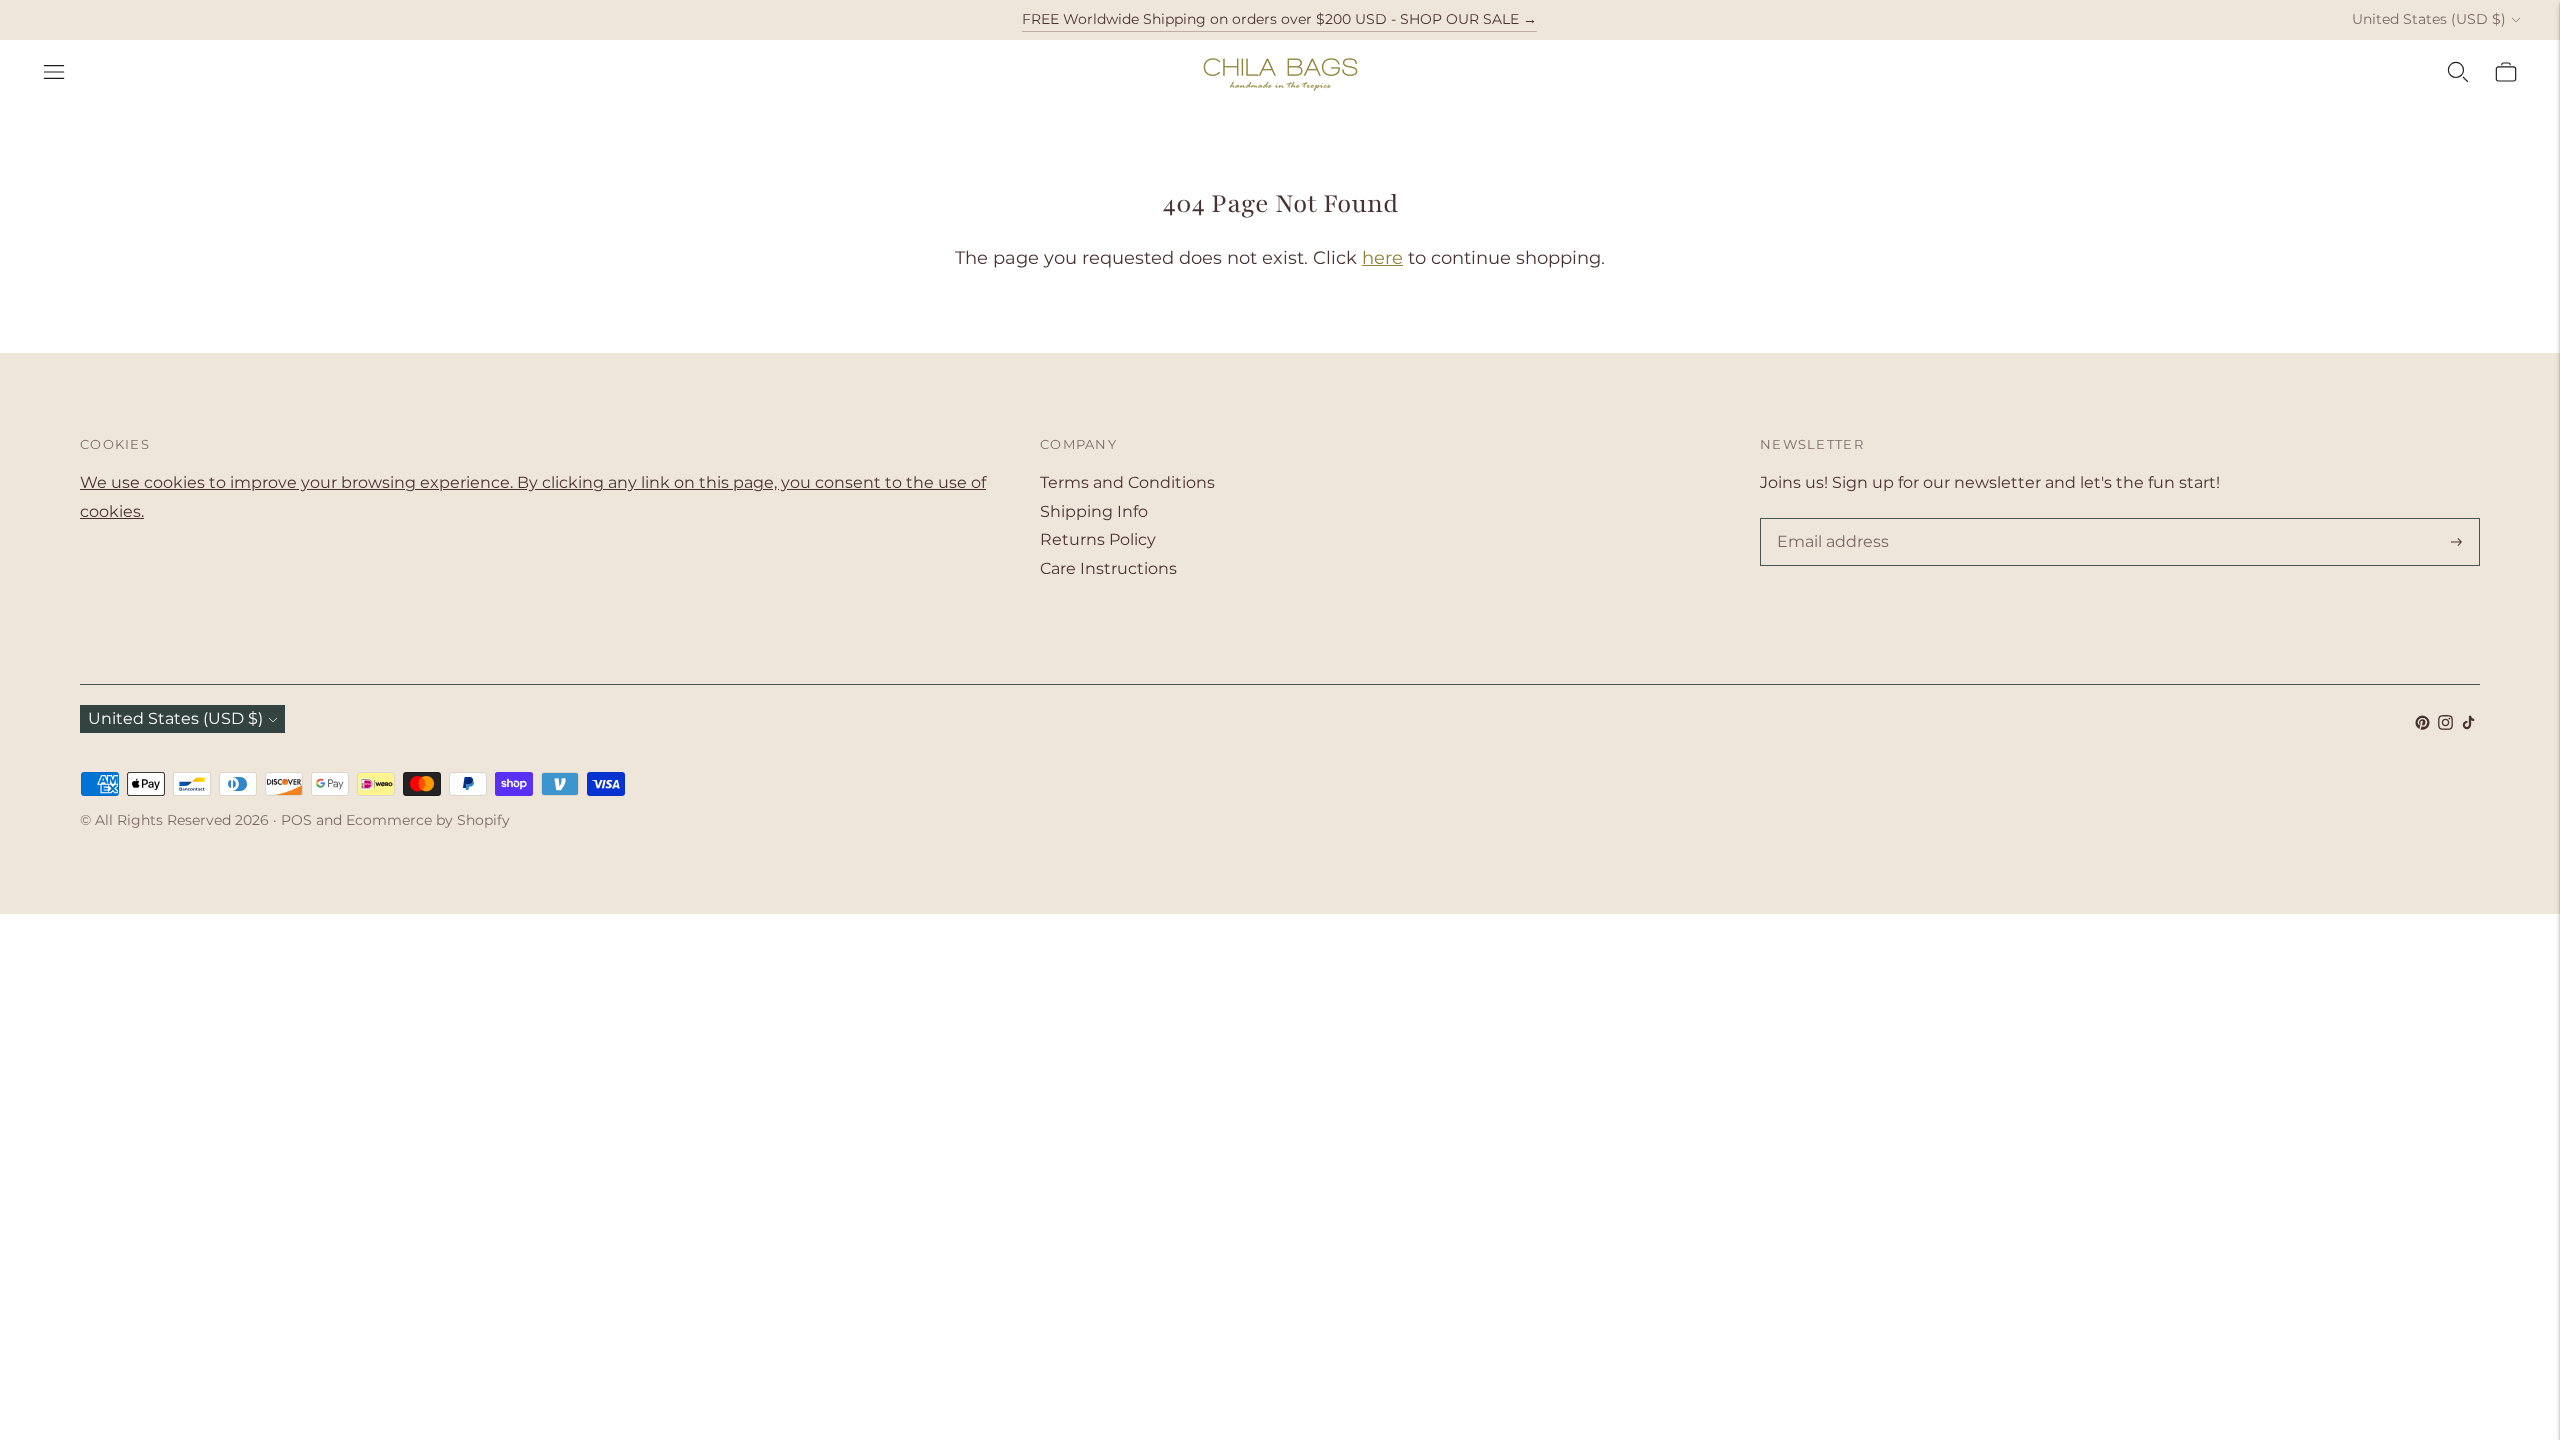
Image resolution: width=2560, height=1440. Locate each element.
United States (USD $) (2429, 19)
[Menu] (54, 72)
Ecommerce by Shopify (428, 820)
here (1382, 258)
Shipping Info (1094, 511)
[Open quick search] (2458, 72)
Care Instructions (1108, 568)
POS (296, 820)
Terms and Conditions (1127, 482)
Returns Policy (1098, 539)
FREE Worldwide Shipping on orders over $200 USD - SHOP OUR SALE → (1279, 19)
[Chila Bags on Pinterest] (2422, 724)
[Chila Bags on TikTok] (2468, 724)
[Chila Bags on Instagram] (2445, 724)
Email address (1829, 520)
